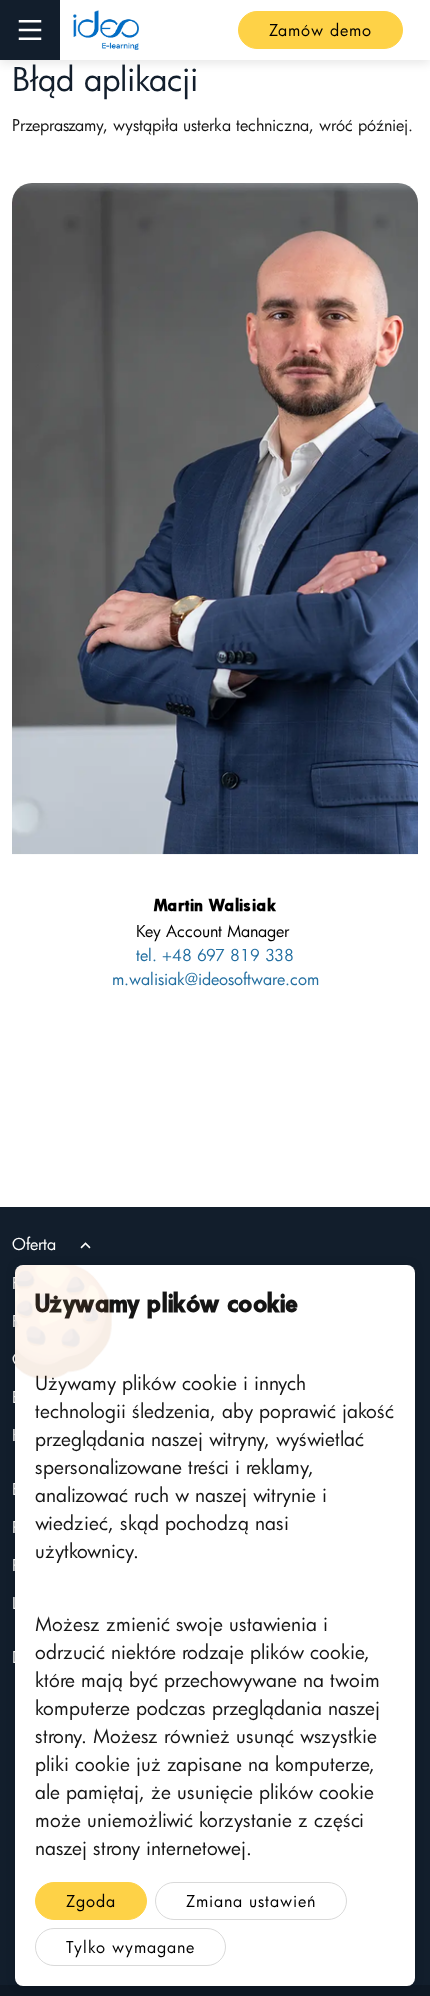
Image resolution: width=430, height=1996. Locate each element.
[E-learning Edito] (106, 30)
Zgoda (91, 1901)
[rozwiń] (85, 1245)
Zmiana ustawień (251, 1901)
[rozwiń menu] (30, 30)
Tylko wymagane (130, 1947)
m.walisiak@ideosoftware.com (215, 979)
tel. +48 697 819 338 (215, 955)
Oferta (34, 1244)
